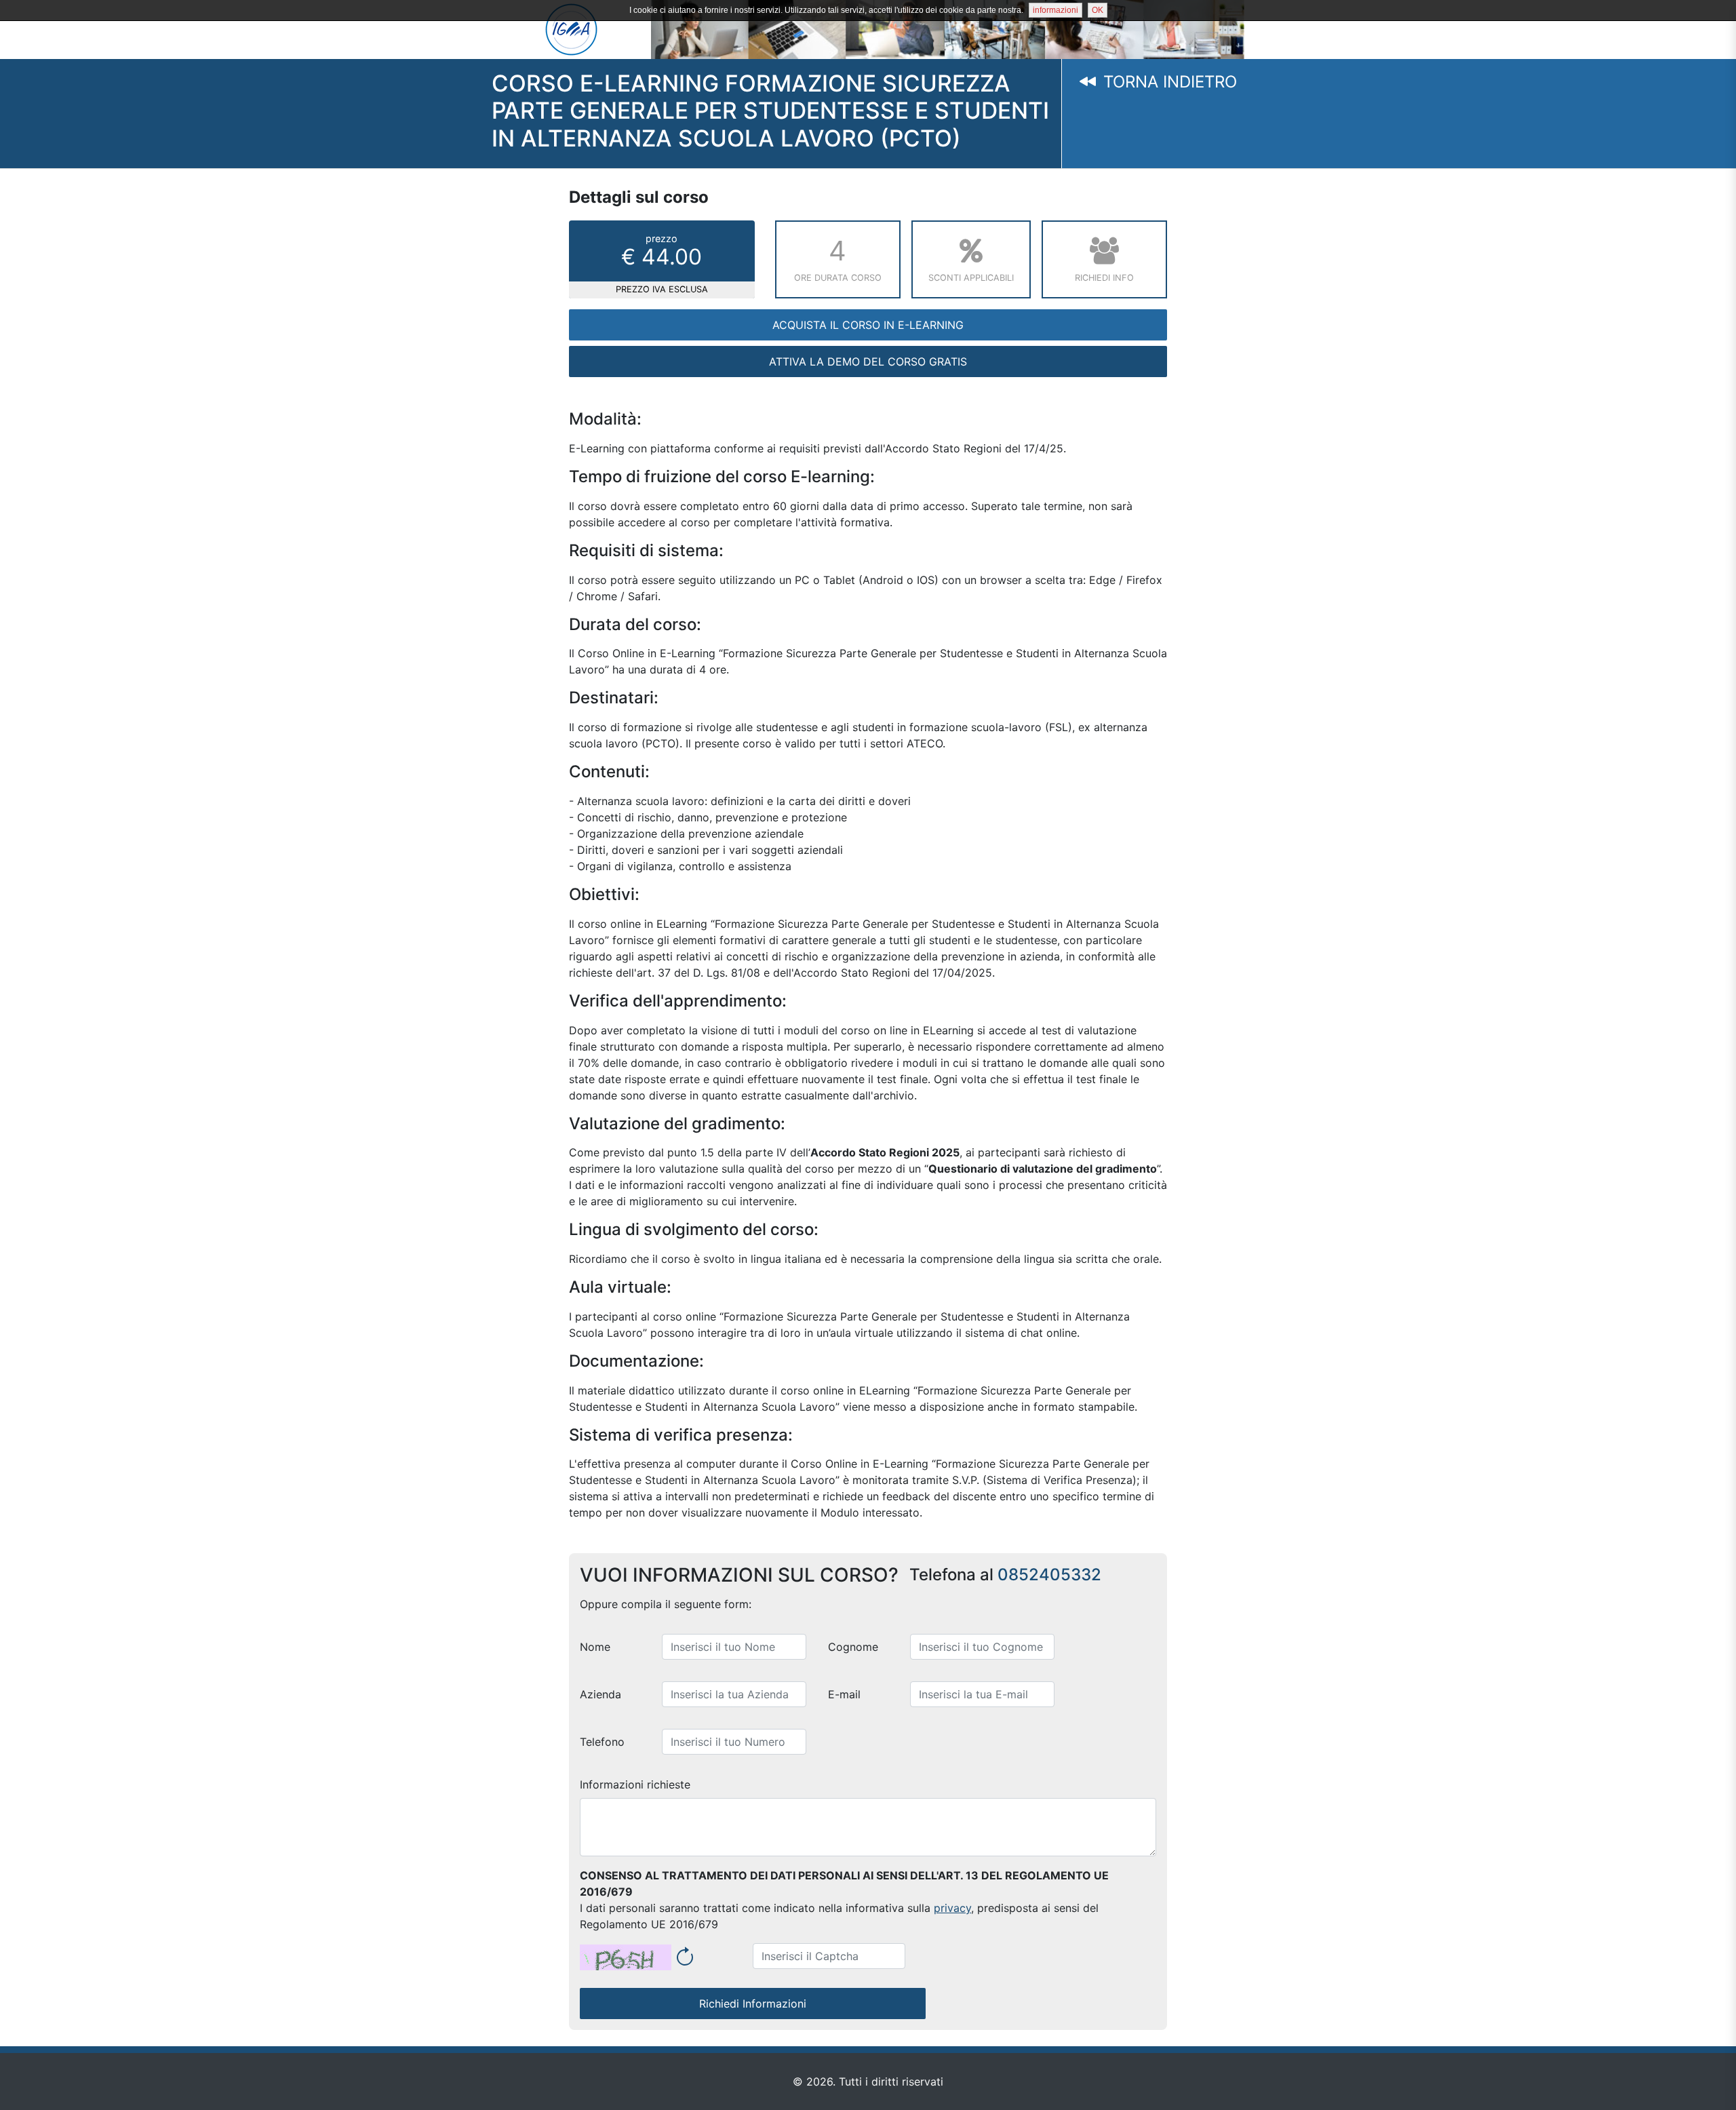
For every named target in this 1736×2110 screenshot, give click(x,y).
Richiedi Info (1104, 278)
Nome (595, 1647)
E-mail (844, 1694)
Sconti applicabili (971, 278)
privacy (952, 1908)
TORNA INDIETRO (1167, 82)
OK (1098, 10)
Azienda (600, 1694)
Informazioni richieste (635, 1784)
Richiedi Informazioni (753, 2004)
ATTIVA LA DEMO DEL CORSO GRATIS (868, 362)
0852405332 (1049, 1575)
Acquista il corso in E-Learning (868, 325)
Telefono (602, 1742)
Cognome (853, 1647)
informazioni (1056, 10)
